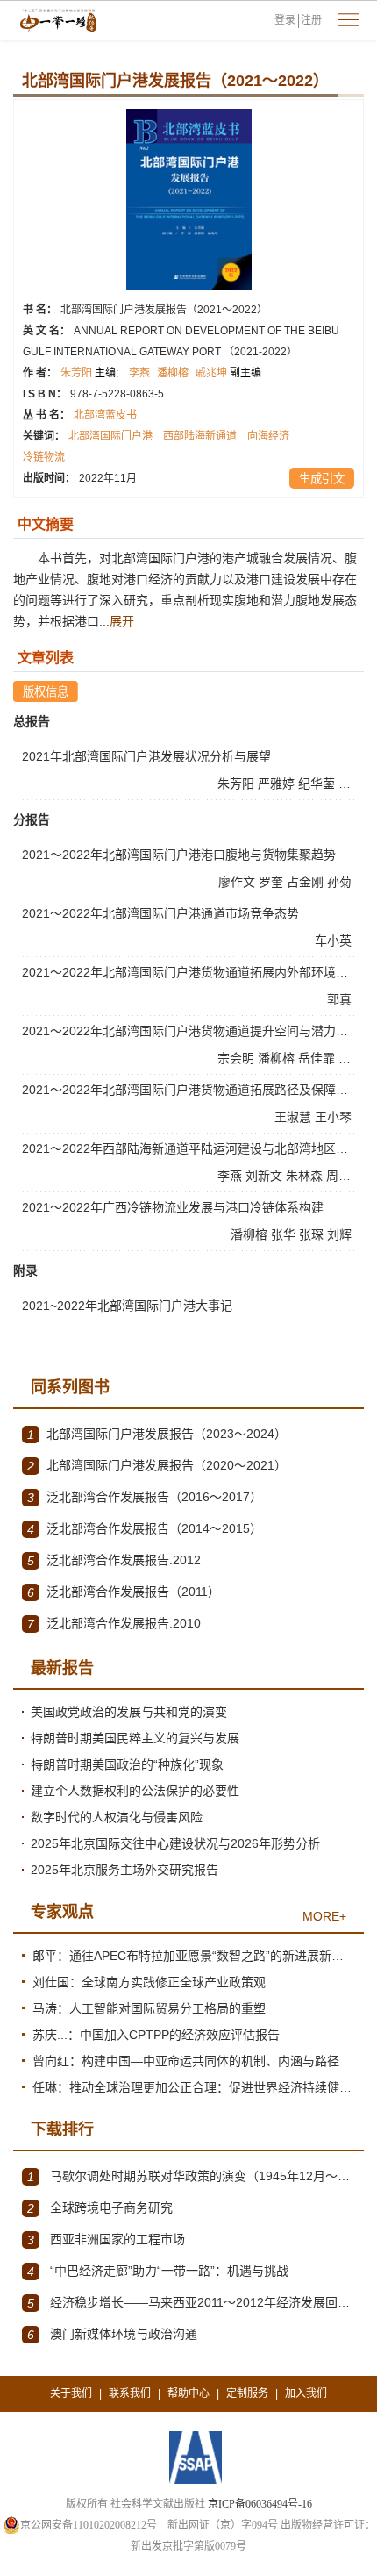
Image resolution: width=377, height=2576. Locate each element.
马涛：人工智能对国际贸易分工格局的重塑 (149, 2008)
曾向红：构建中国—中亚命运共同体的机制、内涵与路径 (186, 2061)
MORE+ (324, 1916)
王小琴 (335, 1117)
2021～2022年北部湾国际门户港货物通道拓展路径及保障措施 (191, 1090)
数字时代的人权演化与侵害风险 (117, 1817)
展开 (122, 621)
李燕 (139, 373)
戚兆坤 (228, 373)
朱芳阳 (89, 373)
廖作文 (238, 882)
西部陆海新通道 (200, 436)
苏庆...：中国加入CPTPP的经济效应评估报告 (156, 2035)
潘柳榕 (173, 373)
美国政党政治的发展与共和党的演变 (129, 1712)
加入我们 (306, 2394)
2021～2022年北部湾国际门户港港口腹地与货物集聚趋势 (179, 855)
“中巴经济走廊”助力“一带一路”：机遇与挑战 (158, 2271)
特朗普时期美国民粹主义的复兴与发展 (135, 1738)
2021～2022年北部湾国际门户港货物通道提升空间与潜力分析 (191, 1031)
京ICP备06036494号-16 (260, 2504)
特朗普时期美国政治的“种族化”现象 (127, 1764)
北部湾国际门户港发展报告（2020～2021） (157, 1466)
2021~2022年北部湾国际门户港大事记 (127, 1306)
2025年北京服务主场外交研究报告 (124, 1870)
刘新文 (266, 1176)
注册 (311, 20)
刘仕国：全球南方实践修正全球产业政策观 (149, 1982)
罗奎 (273, 882)
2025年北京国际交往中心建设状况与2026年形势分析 (175, 1843)
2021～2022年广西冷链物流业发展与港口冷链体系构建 (173, 1207)
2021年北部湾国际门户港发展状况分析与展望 (146, 756)
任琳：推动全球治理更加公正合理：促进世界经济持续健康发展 (194, 2087)
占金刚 (307, 882)
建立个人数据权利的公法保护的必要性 (135, 1791)
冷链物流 (44, 457)
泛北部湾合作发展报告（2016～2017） (145, 1497)
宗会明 (238, 1058)
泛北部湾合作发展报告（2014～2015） (145, 1529)
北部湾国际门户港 (110, 436)
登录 (285, 20)
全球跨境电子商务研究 (100, 2208)
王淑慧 (295, 1117)
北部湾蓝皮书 (105, 415)
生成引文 (322, 479)
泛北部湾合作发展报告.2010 (114, 1624)
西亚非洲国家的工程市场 (106, 2240)
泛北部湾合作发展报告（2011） (124, 1592)
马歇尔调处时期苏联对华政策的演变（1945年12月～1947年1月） (191, 2176)
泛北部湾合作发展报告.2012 (114, 1560)
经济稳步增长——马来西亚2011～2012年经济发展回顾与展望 (191, 2303)
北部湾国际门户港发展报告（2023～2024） (157, 1434)
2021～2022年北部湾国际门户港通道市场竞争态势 (160, 913)
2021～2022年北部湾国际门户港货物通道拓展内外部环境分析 (191, 972)
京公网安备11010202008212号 (89, 2525)
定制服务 (247, 2394)
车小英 (335, 941)
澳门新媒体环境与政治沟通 (112, 2334)
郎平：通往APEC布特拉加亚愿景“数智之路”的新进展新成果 (194, 1956)
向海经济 (268, 436)
